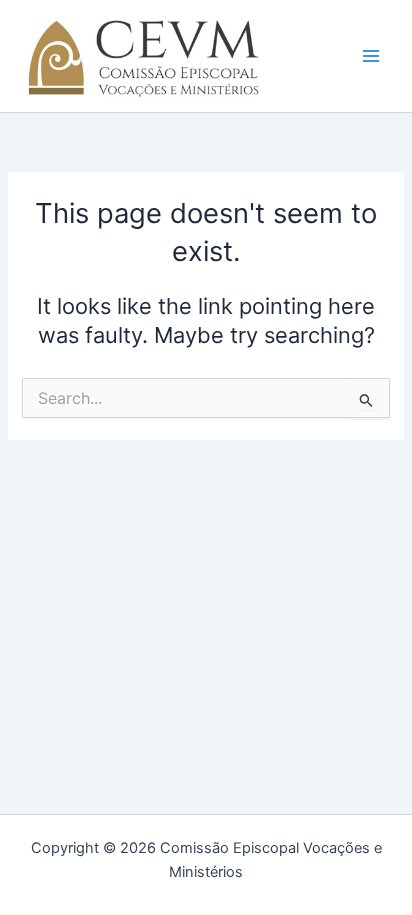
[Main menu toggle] (371, 56)
